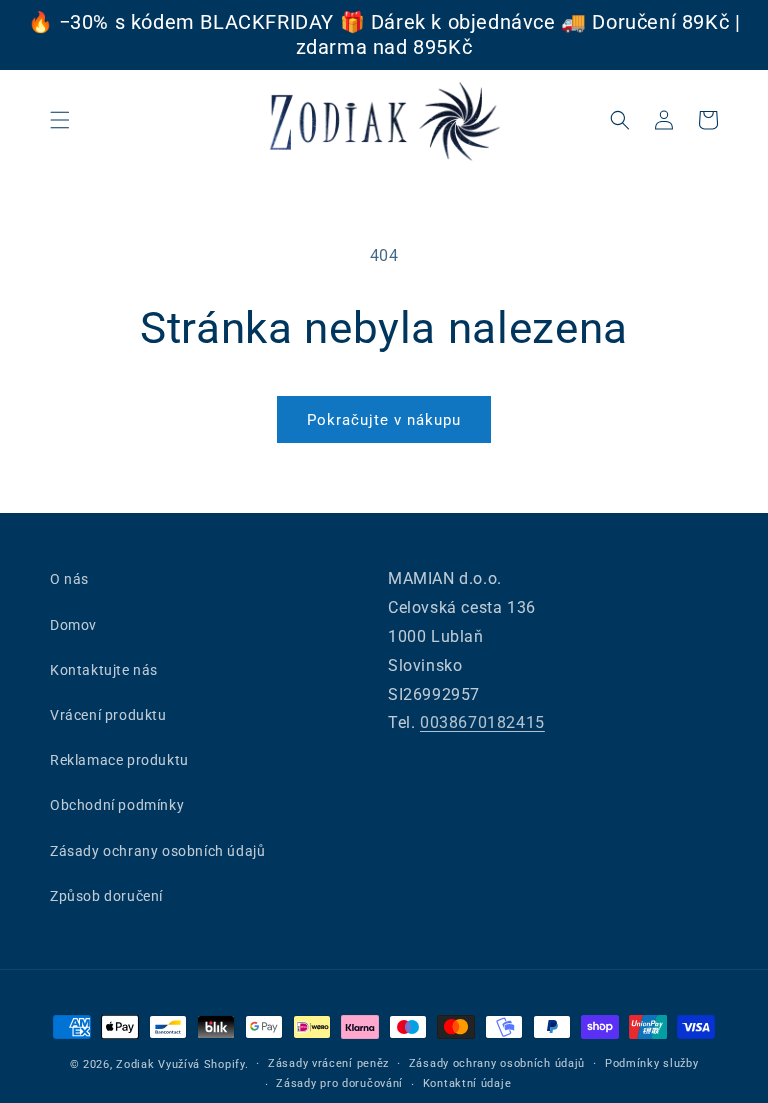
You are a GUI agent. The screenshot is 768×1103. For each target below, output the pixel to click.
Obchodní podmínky (117, 805)
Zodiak (135, 1064)
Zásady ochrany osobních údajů (157, 851)
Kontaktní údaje (467, 1083)
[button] (60, 120)
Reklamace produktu (119, 760)
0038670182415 (482, 722)
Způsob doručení (106, 896)
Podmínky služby (652, 1063)
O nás (69, 579)
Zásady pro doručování (339, 1083)
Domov (73, 625)
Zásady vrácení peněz (328, 1063)
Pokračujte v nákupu (384, 420)
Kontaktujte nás (104, 670)
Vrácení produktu (108, 715)
